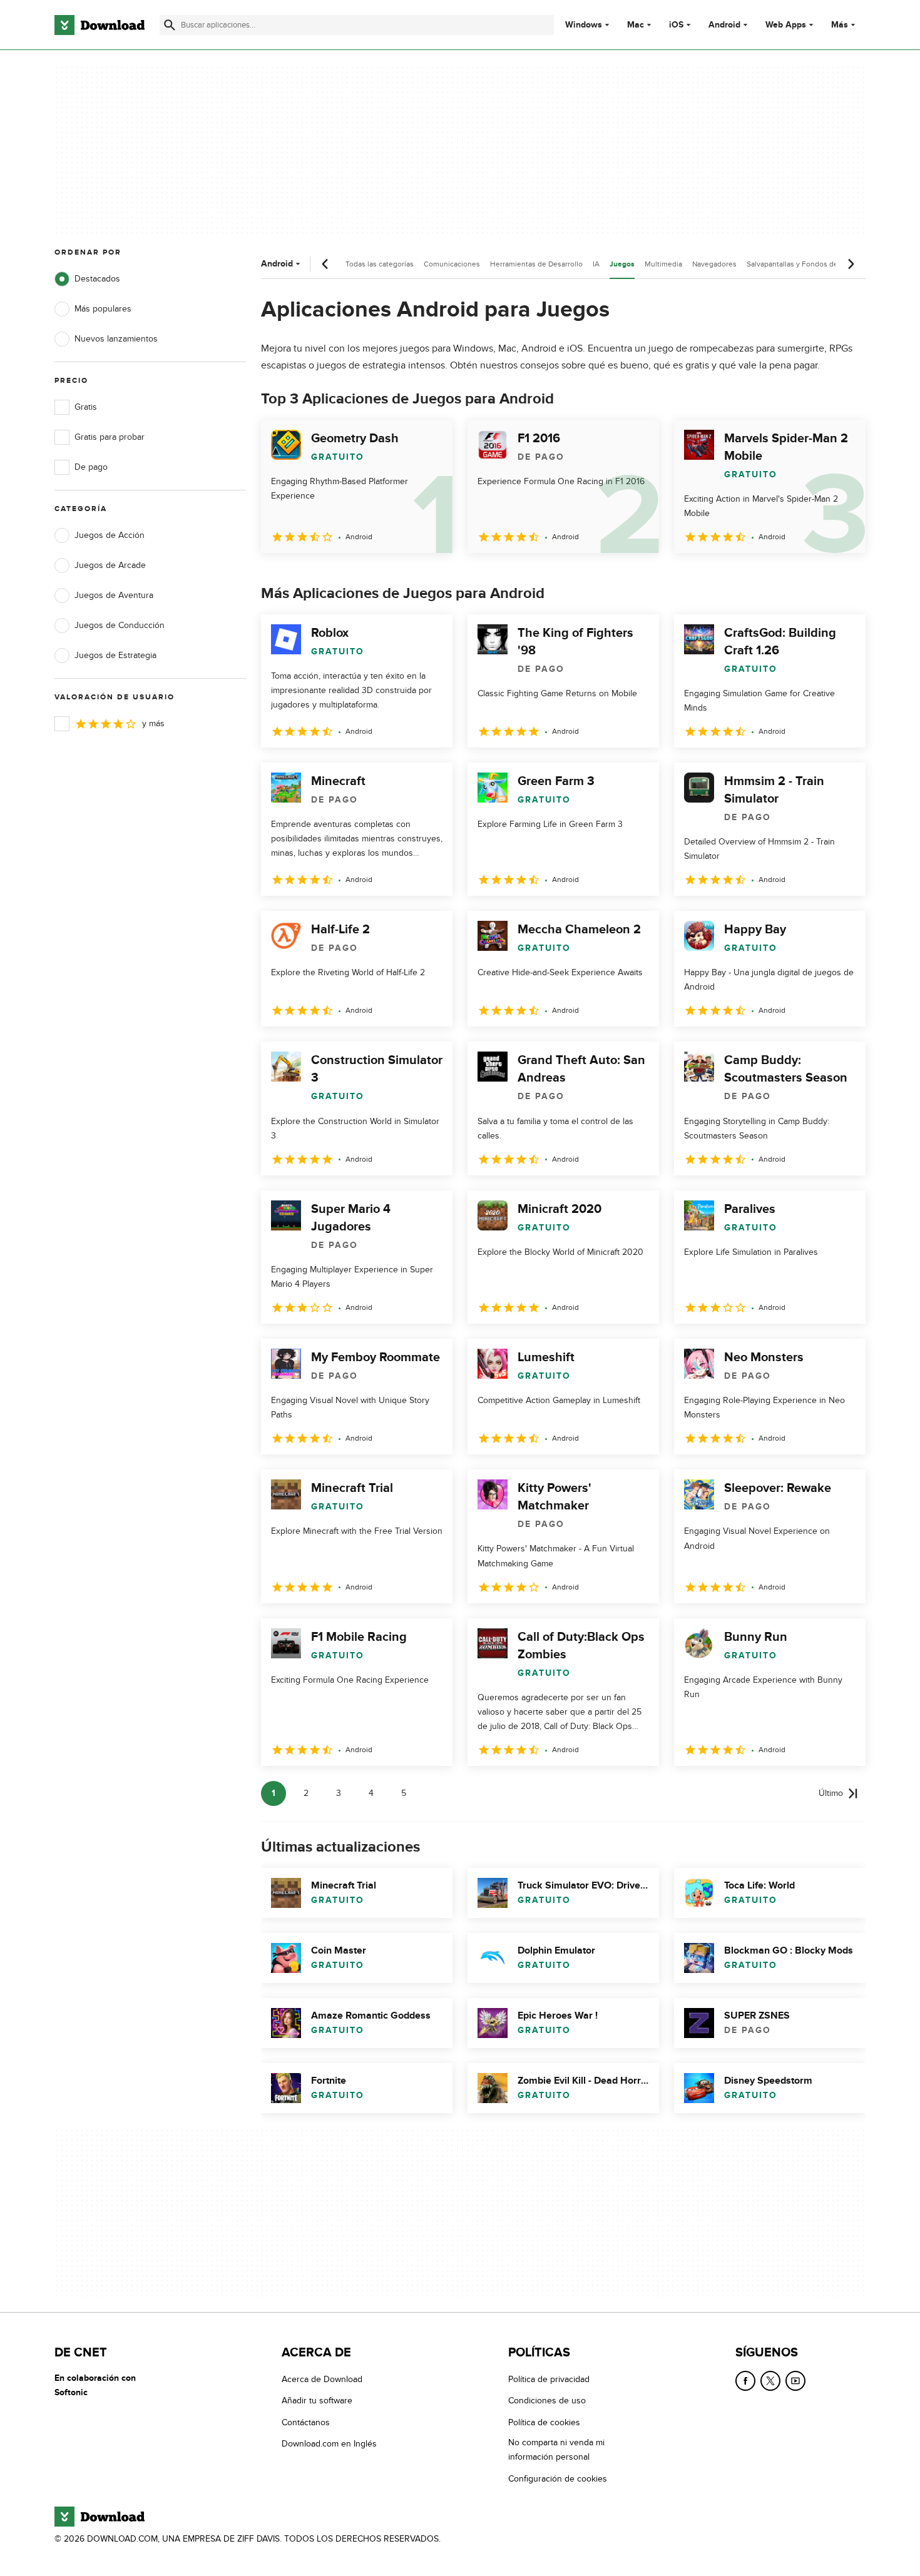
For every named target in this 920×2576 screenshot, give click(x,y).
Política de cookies (544, 2422)
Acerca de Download (322, 2379)
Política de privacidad (549, 2379)
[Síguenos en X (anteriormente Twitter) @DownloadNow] (770, 2381)
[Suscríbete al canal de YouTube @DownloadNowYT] (795, 2381)
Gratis (86, 407)
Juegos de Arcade (110, 565)
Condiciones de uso (547, 2401)
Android (724, 25)
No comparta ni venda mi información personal (556, 2450)
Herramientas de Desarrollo (536, 264)
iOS (676, 25)
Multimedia (663, 264)
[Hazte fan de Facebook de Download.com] (745, 2381)
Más (840, 25)
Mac (636, 25)
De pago (91, 467)
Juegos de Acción (110, 535)
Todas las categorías (380, 264)
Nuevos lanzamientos (116, 339)
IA (596, 264)
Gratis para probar (110, 437)
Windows (584, 25)
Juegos (622, 264)
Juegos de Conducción (120, 625)
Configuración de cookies (558, 2478)
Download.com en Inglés (329, 2444)
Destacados (97, 279)
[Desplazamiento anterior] (325, 264)
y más (153, 723)
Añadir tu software (317, 2401)
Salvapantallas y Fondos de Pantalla (806, 264)
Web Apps (786, 25)
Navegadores (714, 264)
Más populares (103, 309)
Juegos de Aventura (114, 595)
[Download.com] (100, 25)
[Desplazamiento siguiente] (851, 264)
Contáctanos (306, 2422)
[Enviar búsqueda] (170, 25)
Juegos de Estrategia (115, 655)
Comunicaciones (452, 264)
